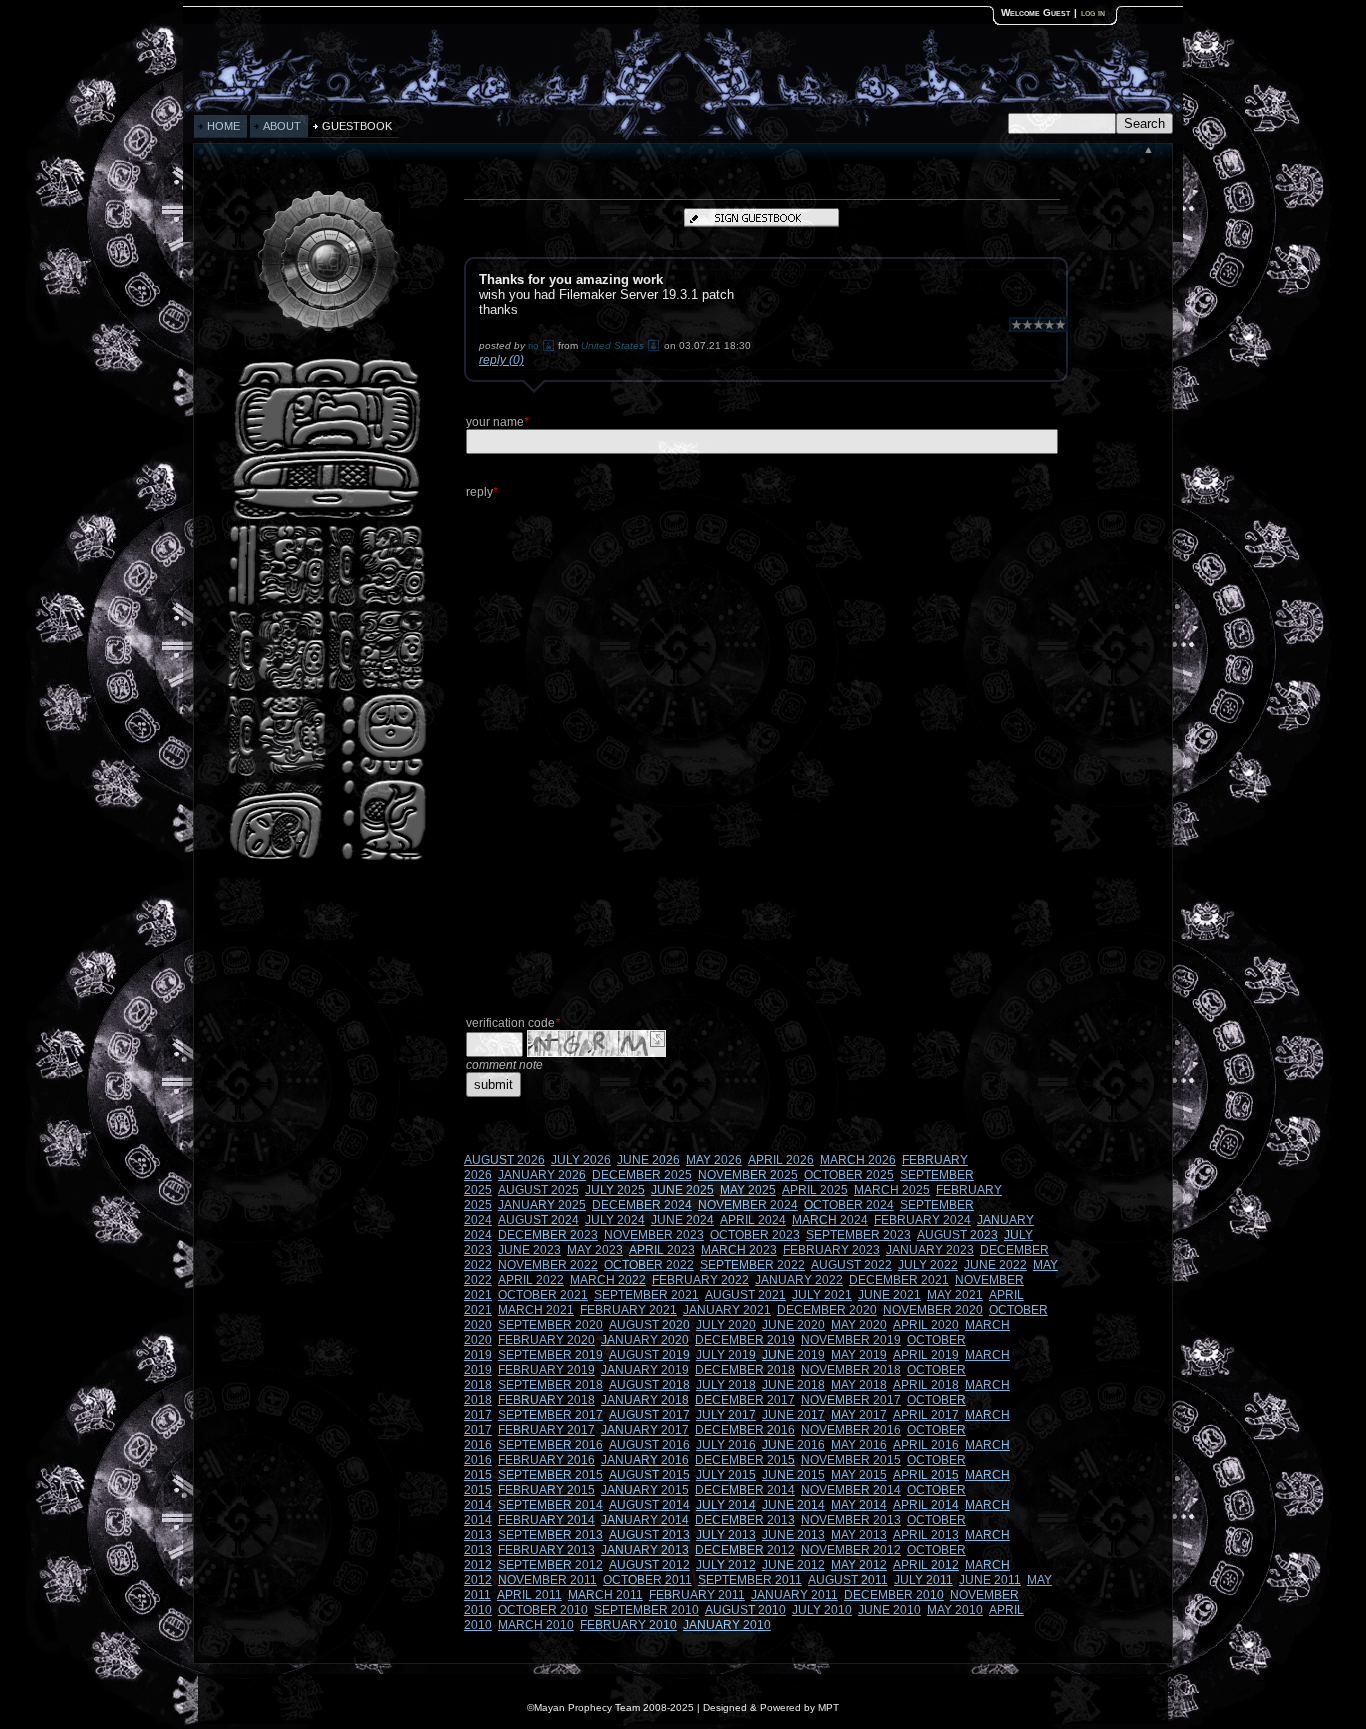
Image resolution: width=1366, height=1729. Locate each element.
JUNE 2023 (529, 1250)
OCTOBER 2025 (849, 1175)
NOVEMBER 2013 (851, 1520)
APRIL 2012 (926, 1565)
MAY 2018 (859, 1385)
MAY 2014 (859, 1505)
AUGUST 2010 (745, 1610)
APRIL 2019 (926, 1355)
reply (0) (501, 360)
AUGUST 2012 (649, 1565)
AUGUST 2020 (649, 1325)
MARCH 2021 (536, 1310)
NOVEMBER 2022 (548, 1265)
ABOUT (282, 126)
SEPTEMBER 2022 (752, 1265)
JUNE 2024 (682, 1220)
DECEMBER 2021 (899, 1280)
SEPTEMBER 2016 (550, 1445)
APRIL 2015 (926, 1475)
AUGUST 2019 (649, 1355)
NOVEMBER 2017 (851, 1400)
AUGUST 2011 (848, 1580)
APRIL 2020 (926, 1325)
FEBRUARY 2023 (831, 1250)
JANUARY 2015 (645, 1490)
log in (1093, 12)
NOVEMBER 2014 (851, 1490)
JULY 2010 (822, 1610)
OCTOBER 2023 (755, 1235)
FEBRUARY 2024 (922, 1220)
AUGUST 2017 (649, 1415)
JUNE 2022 (995, 1265)
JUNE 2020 (793, 1325)
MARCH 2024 (830, 1220)
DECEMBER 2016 (745, 1430)
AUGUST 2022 (851, 1265)
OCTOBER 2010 (543, 1610)
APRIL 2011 (529, 1595)
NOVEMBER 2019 (851, 1340)
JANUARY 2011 (794, 1595)
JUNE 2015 (793, 1475)
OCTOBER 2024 (849, 1205)
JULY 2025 (615, 1190)
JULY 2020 (726, 1325)
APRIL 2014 (926, 1505)
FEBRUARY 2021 (628, 1310)
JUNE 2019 (793, 1355)
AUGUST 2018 (649, 1385)
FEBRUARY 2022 (700, 1280)
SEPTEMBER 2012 (550, 1565)
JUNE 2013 (793, 1535)
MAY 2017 (859, 1415)
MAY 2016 (859, 1445)
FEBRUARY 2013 (546, 1550)
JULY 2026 (581, 1160)
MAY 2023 (595, 1250)
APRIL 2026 (781, 1160)
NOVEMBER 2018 (851, 1370)
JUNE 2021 (889, 1295)
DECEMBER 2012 (745, 1550)
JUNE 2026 (648, 1160)
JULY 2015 (726, 1475)
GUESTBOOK (357, 126)
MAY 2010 (955, 1610)
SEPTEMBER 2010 (646, 1610)
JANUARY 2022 (799, 1280)
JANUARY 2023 (930, 1250)
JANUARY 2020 (645, 1340)
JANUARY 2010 (727, 1625)
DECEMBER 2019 (745, 1340)
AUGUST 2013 (649, 1535)
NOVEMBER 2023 (654, 1235)
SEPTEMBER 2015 (550, 1475)
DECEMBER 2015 (745, 1460)
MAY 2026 (714, 1160)
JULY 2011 (923, 1580)
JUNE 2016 (793, 1445)
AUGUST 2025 (538, 1190)
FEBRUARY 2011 (697, 1595)
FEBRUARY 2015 (546, 1490)
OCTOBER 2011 (647, 1580)
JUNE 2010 (889, 1610)
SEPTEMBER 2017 (550, 1415)
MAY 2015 (859, 1475)
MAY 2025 (748, 1190)
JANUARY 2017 (645, 1430)
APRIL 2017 (926, 1415)
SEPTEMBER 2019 (550, 1355)
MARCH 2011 (605, 1595)
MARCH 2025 (892, 1190)
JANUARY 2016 (645, 1460)
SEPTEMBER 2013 (550, 1535)
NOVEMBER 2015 (851, 1460)
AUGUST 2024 (538, 1220)
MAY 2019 (859, 1355)
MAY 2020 (859, 1325)
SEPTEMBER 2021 (646, 1295)
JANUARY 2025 (542, 1205)
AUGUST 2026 (504, 1160)
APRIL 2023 (662, 1250)
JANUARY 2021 (727, 1310)
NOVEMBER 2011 (547, 1580)
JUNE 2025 (682, 1190)
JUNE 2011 (990, 1580)
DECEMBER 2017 (745, 1400)
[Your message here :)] (327, 858)
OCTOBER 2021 (543, 1295)
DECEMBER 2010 (894, 1595)
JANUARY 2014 (645, 1520)
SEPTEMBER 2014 (550, 1505)
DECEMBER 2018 (745, 1370)
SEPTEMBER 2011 (750, 1580)
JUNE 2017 (793, 1415)
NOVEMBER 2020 (933, 1310)
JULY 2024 (615, 1220)
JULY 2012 (726, 1565)
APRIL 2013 (926, 1535)
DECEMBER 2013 (745, 1520)
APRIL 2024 (753, 1220)
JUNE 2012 (793, 1565)
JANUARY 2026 (542, 1175)
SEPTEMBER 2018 (550, 1385)
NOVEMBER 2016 (851, 1430)
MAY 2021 (955, 1295)
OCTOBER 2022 (649, 1265)
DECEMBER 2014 (745, 1490)
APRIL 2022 (531, 1280)
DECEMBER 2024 (642, 1205)
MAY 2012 (859, 1565)
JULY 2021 (822, 1295)
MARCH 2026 (858, 1160)
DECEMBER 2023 (548, 1235)
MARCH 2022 (608, 1280)
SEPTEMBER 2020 (550, 1325)
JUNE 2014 (793, 1505)
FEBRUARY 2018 (546, 1400)
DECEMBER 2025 (642, 1175)
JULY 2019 (726, 1355)
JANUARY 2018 (645, 1400)
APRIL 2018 (926, 1385)
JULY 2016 (726, 1445)
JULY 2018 (726, 1385)
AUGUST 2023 (957, 1235)
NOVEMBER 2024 (748, 1205)
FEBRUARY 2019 (546, 1370)
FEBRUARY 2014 (546, 1520)
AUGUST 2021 (745, 1295)
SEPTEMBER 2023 (858, 1235)
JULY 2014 (726, 1505)
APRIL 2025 (815, 1190)
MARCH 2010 (536, 1625)
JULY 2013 (726, 1535)
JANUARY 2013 (645, 1550)
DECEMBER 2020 (827, 1310)
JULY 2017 (726, 1415)
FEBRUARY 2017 (546, 1430)
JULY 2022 (928, 1265)
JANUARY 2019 (645, 1370)
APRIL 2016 (926, 1445)
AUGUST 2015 (649, 1475)
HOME (223, 126)
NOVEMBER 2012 (851, 1550)
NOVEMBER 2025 (748, 1175)
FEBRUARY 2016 (546, 1460)
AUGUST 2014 (649, 1505)
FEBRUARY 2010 (628, 1625)
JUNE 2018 (793, 1385)
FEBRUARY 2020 (546, 1340)
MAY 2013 (859, 1535)
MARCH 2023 (739, 1250)
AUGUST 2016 (649, 1445)
